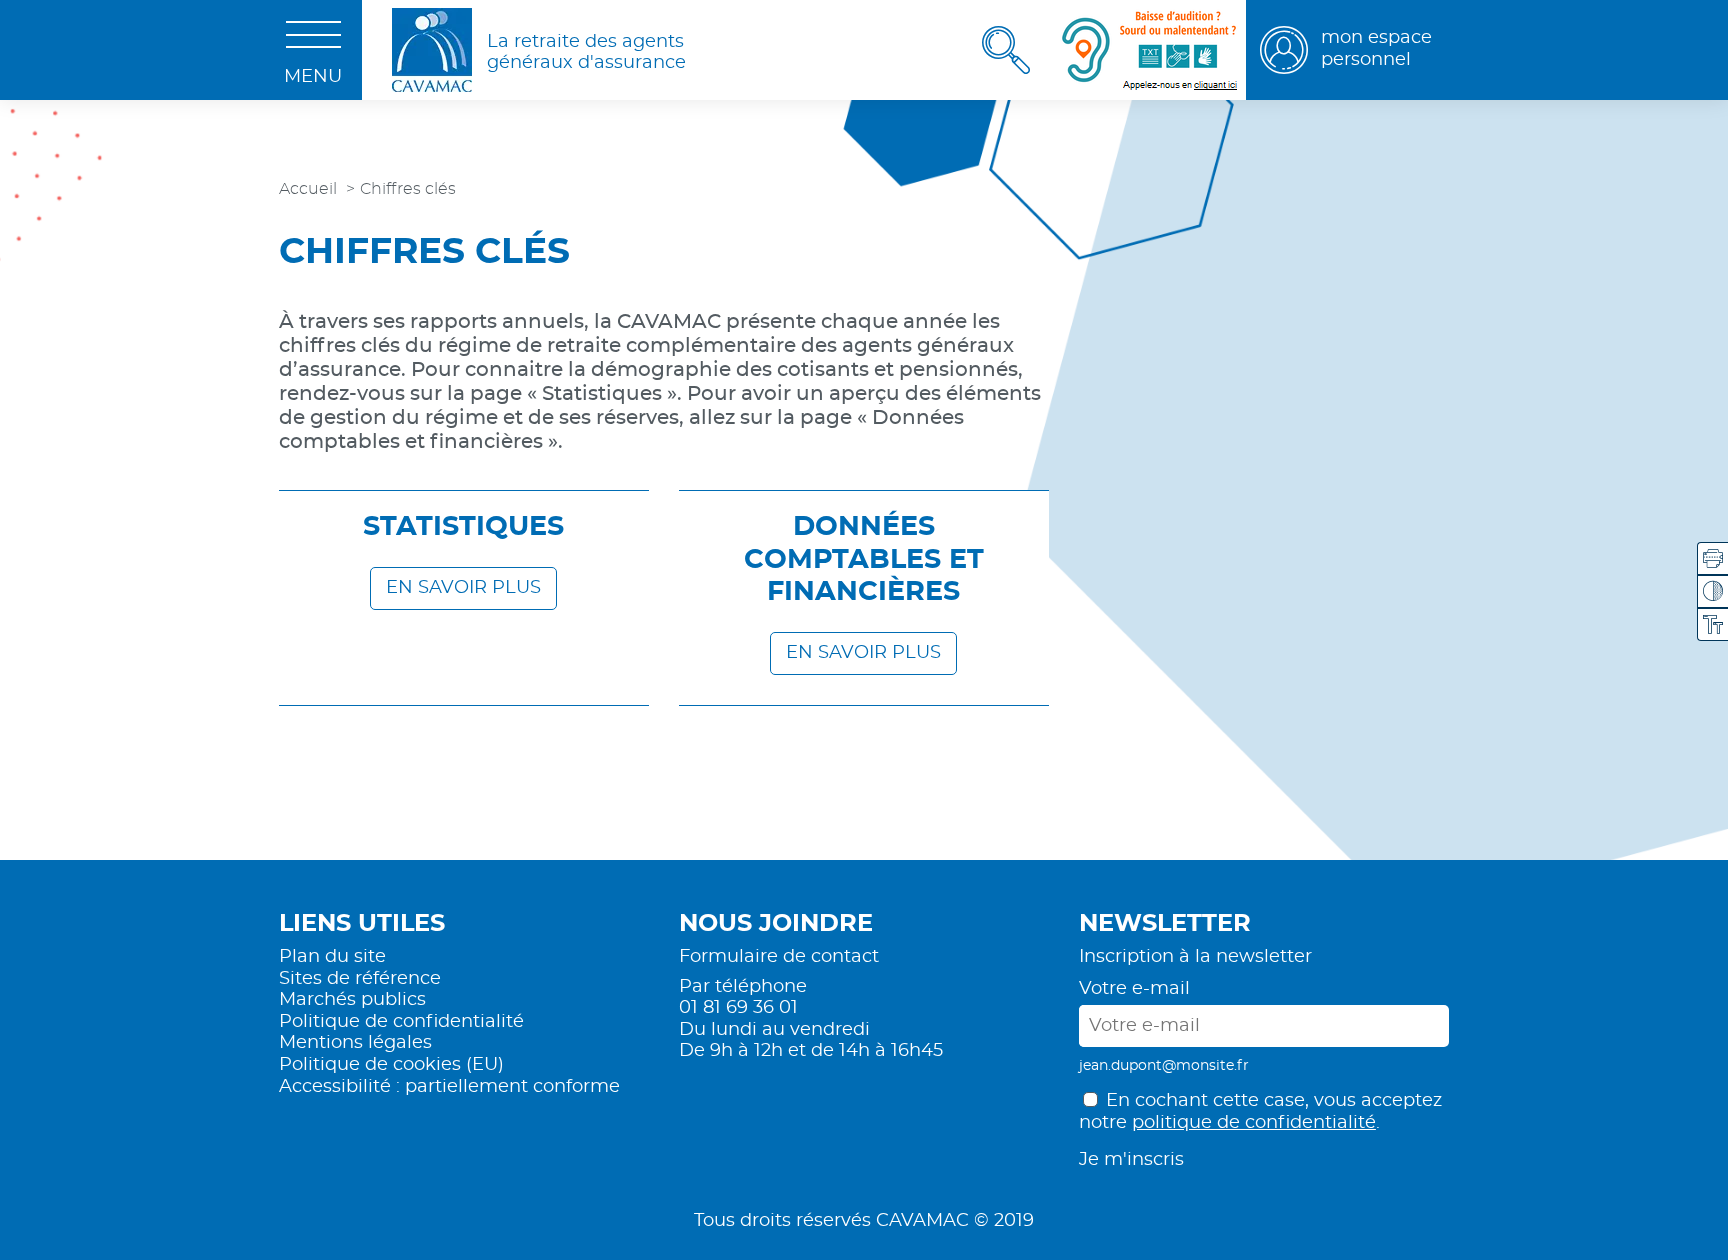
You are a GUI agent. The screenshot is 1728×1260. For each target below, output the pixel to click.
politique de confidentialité (1254, 1123)
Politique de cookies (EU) (391, 1065)
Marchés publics (352, 1000)
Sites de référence (360, 979)
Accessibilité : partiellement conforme (449, 1087)
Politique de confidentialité (401, 1022)
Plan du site (332, 957)
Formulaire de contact (779, 957)
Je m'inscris (1131, 1160)
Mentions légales (355, 1043)
